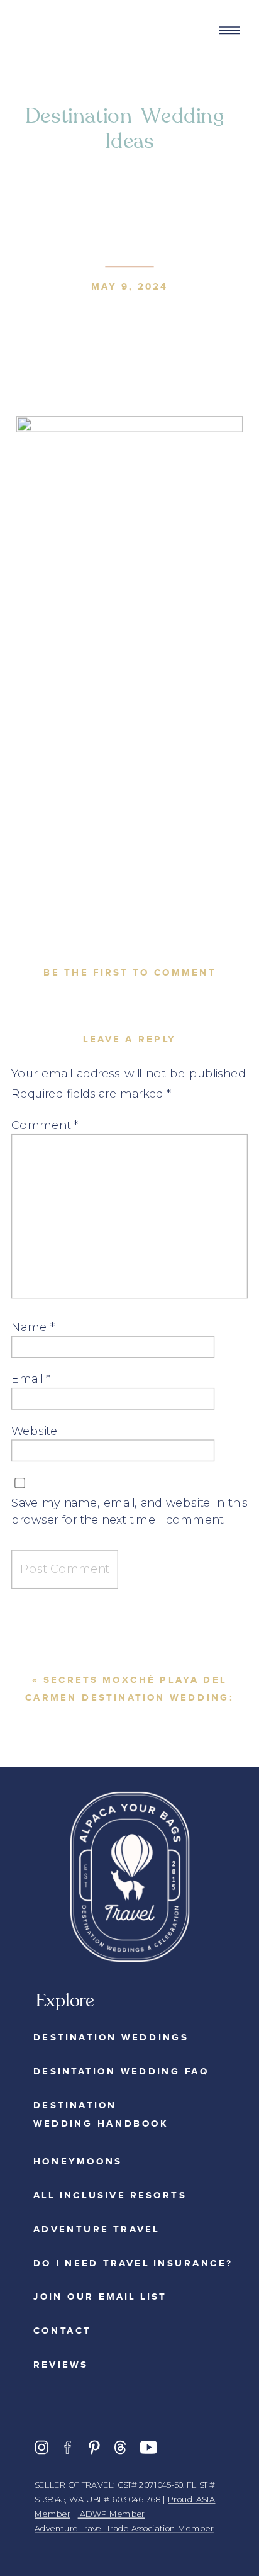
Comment (45, 1125)
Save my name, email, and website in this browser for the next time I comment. (129, 1511)
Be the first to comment (129, 972)
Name (33, 1326)
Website (34, 1430)
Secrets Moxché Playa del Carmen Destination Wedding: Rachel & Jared (129, 1698)
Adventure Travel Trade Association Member (124, 2529)
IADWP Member (112, 2514)
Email (31, 1379)
